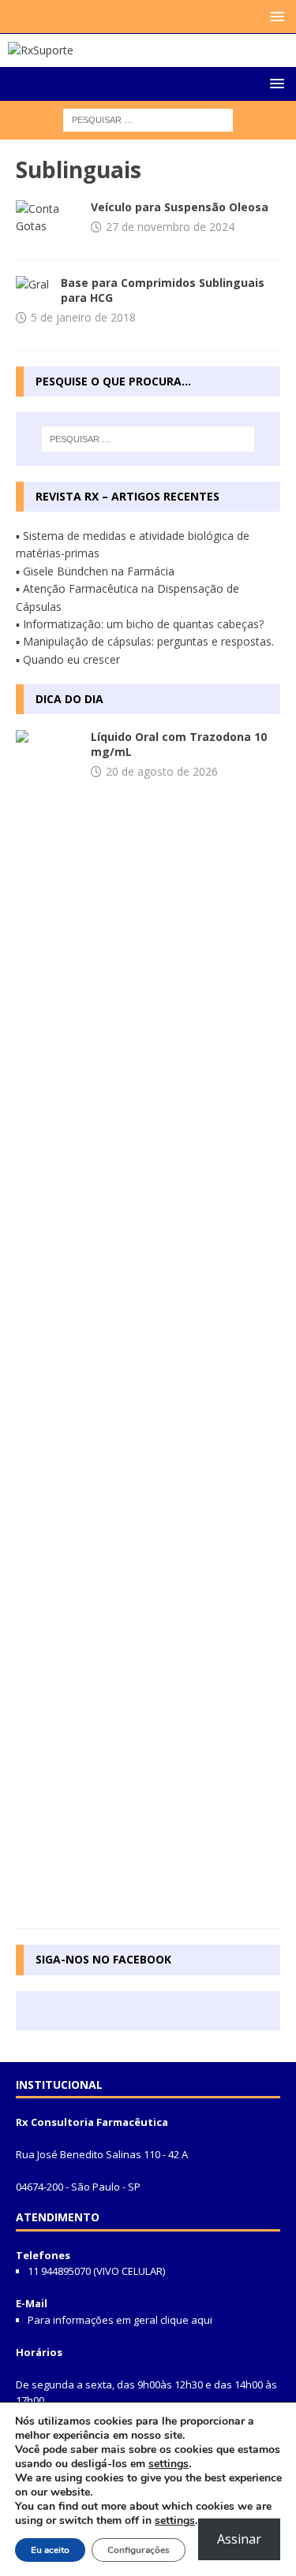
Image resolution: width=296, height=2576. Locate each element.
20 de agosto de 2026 (162, 771)
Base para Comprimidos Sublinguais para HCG (163, 290)
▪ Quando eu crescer (68, 659)
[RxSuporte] (41, 50)
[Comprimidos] (32, 285)
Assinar (239, 2539)
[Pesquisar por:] (148, 119)
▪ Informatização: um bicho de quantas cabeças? (140, 624)
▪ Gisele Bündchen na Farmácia (95, 571)
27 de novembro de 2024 (170, 227)
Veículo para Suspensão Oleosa (180, 207)
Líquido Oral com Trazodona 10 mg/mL (179, 744)
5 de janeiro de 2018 (83, 317)
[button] (274, 16)
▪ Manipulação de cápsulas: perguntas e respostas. (145, 641)
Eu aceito (50, 2550)
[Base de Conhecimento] (47, 218)
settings (169, 2464)
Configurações (139, 2550)
